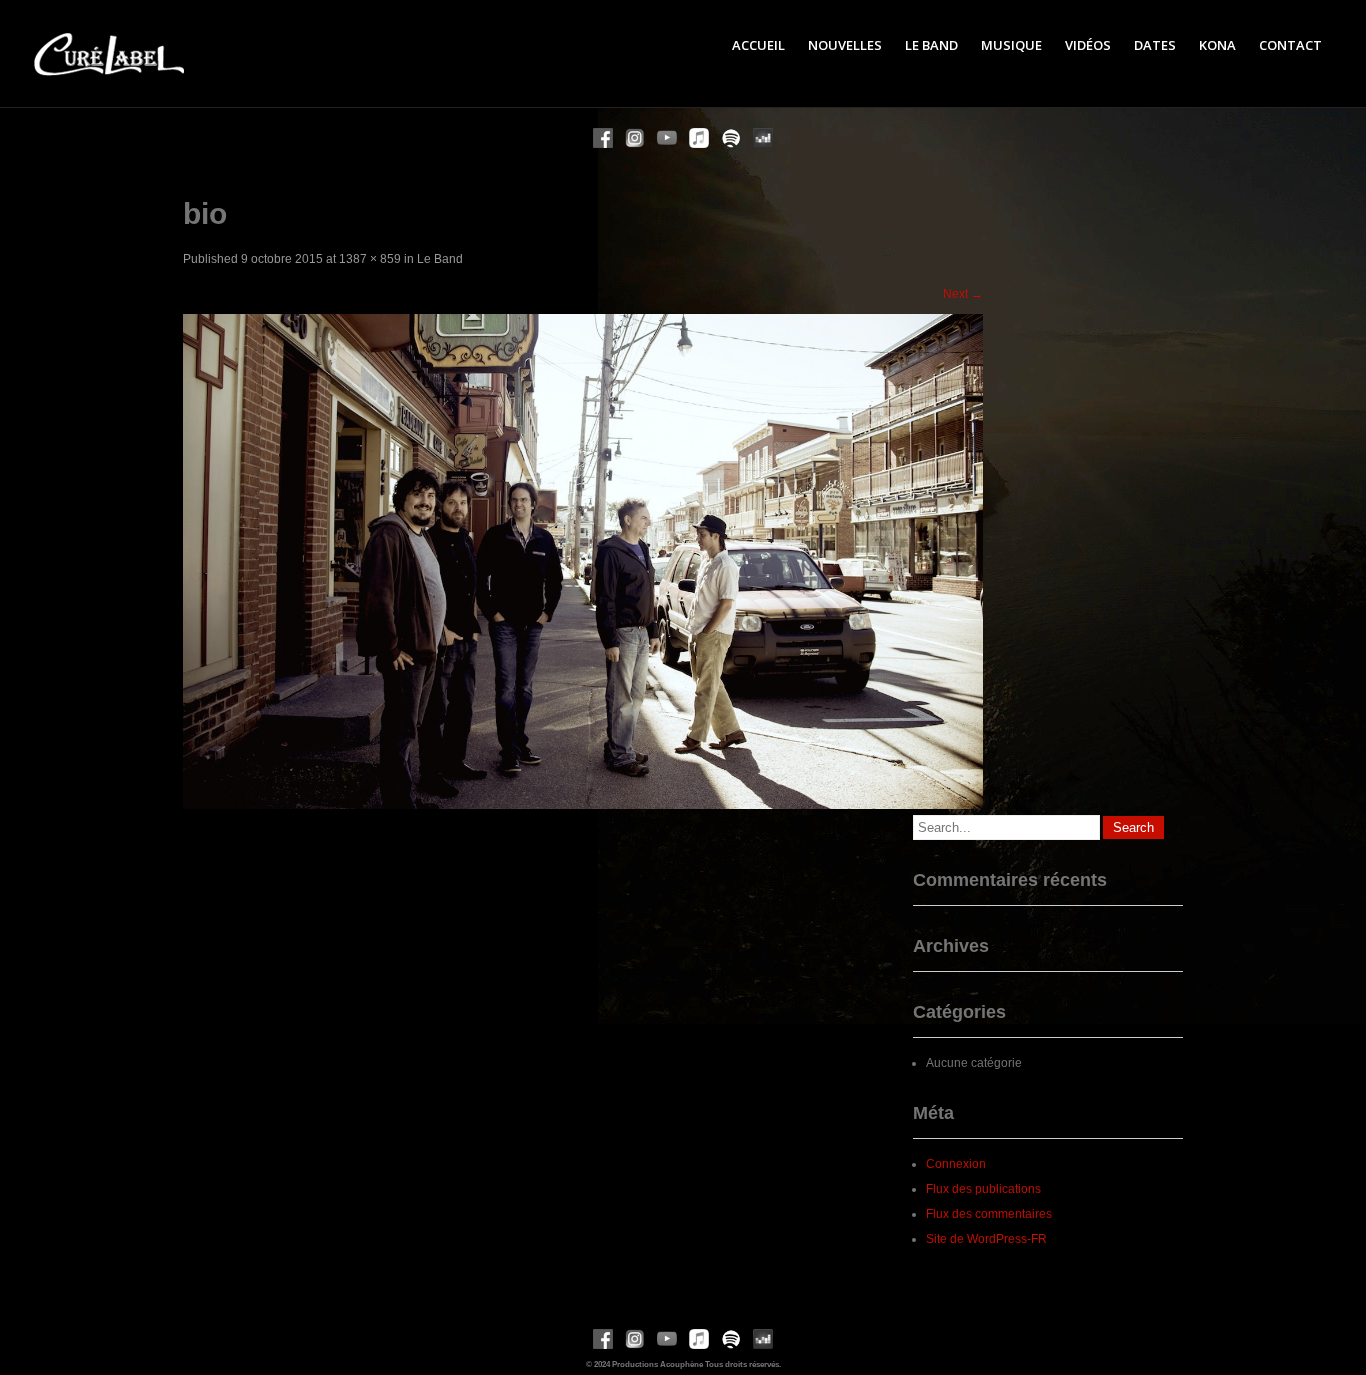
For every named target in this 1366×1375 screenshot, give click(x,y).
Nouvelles (845, 45)
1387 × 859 (370, 259)
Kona (1217, 45)
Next (963, 294)
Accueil (758, 45)
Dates (1155, 45)
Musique (1011, 45)
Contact (1290, 45)
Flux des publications (983, 1189)
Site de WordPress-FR (986, 1239)
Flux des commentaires (989, 1214)
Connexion (956, 1164)
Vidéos (1088, 45)
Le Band (931, 45)
